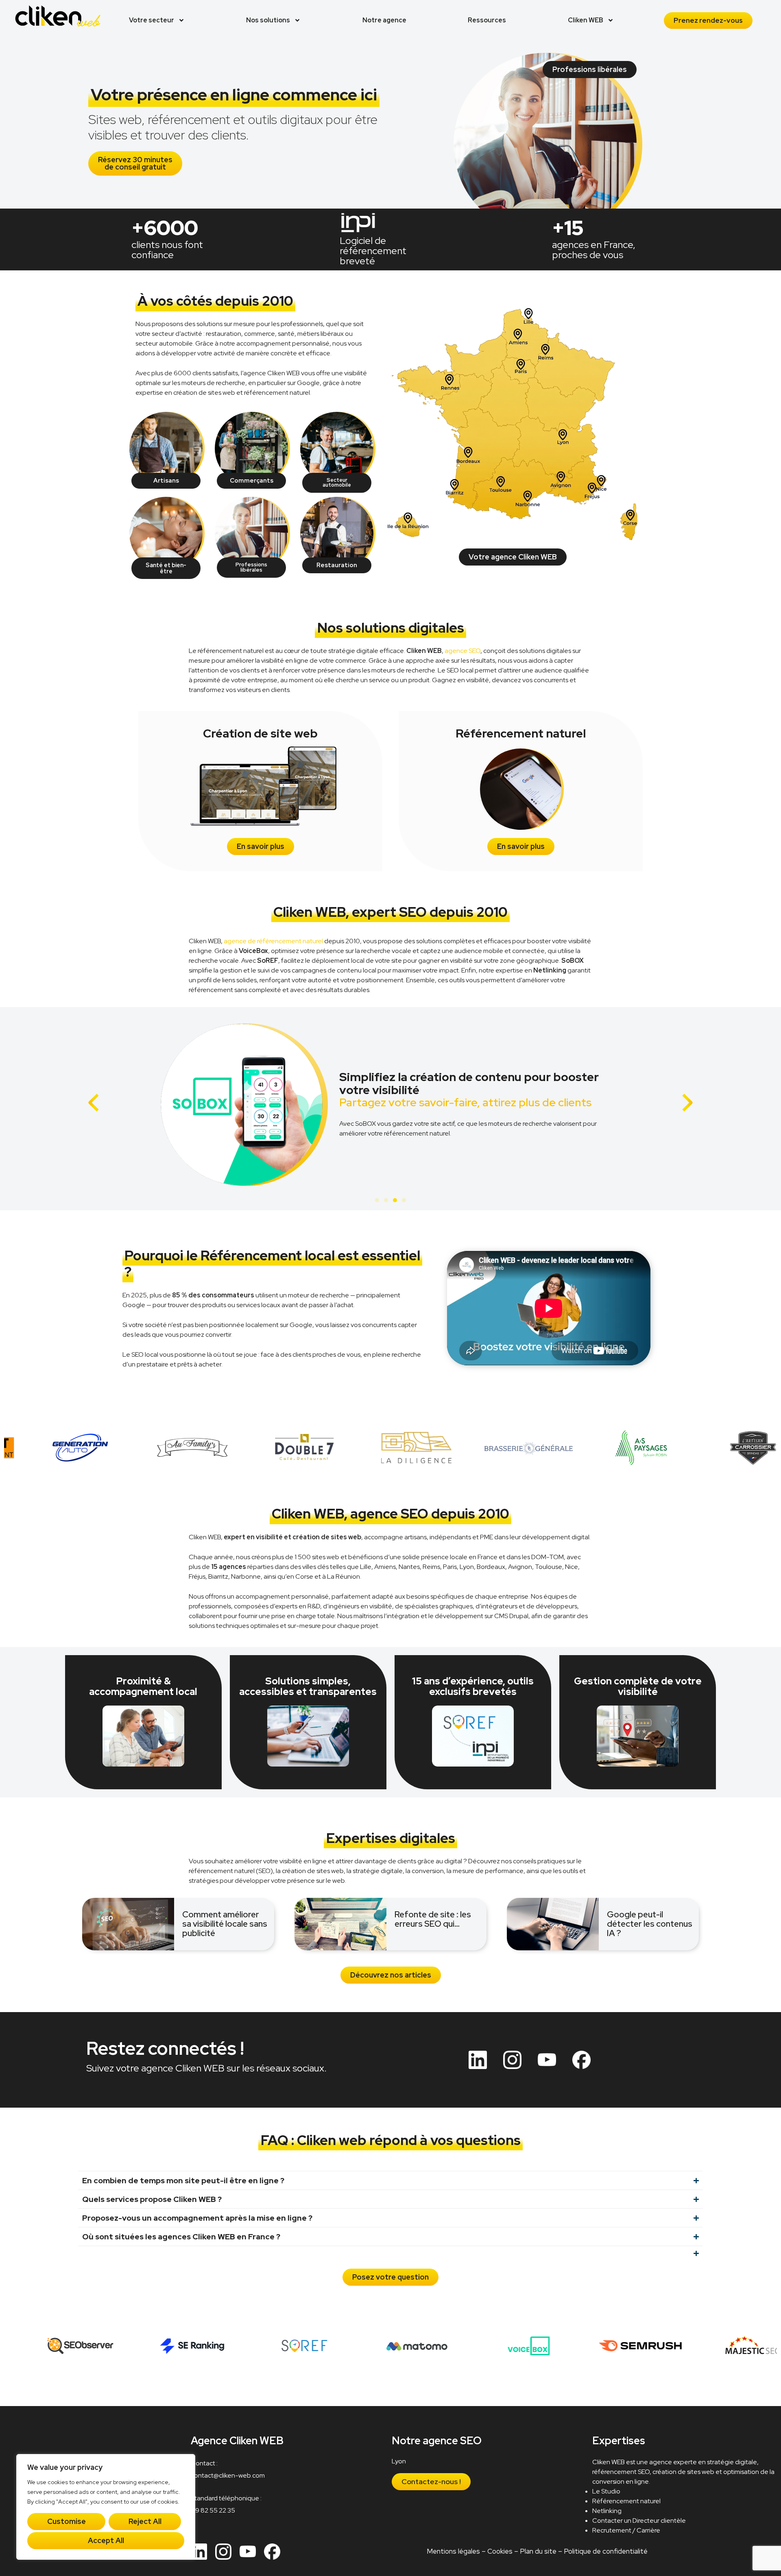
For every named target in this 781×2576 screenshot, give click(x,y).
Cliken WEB (586, 20)
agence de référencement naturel (273, 941)
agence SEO (462, 651)
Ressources (487, 20)
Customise (67, 2521)
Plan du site (538, 2551)
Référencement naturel (626, 2501)
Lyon (399, 2461)
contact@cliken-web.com (228, 2475)
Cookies (500, 2551)
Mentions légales (453, 2551)
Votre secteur (152, 20)
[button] (94, 1103)
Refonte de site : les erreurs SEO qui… (433, 1919)
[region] (106, 2507)
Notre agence (384, 20)
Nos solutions (268, 20)
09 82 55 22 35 (213, 2510)
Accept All (106, 2540)
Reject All (145, 2521)
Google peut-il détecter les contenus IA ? (650, 1924)
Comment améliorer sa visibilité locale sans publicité (225, 1924)
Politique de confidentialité (606, 2551)
